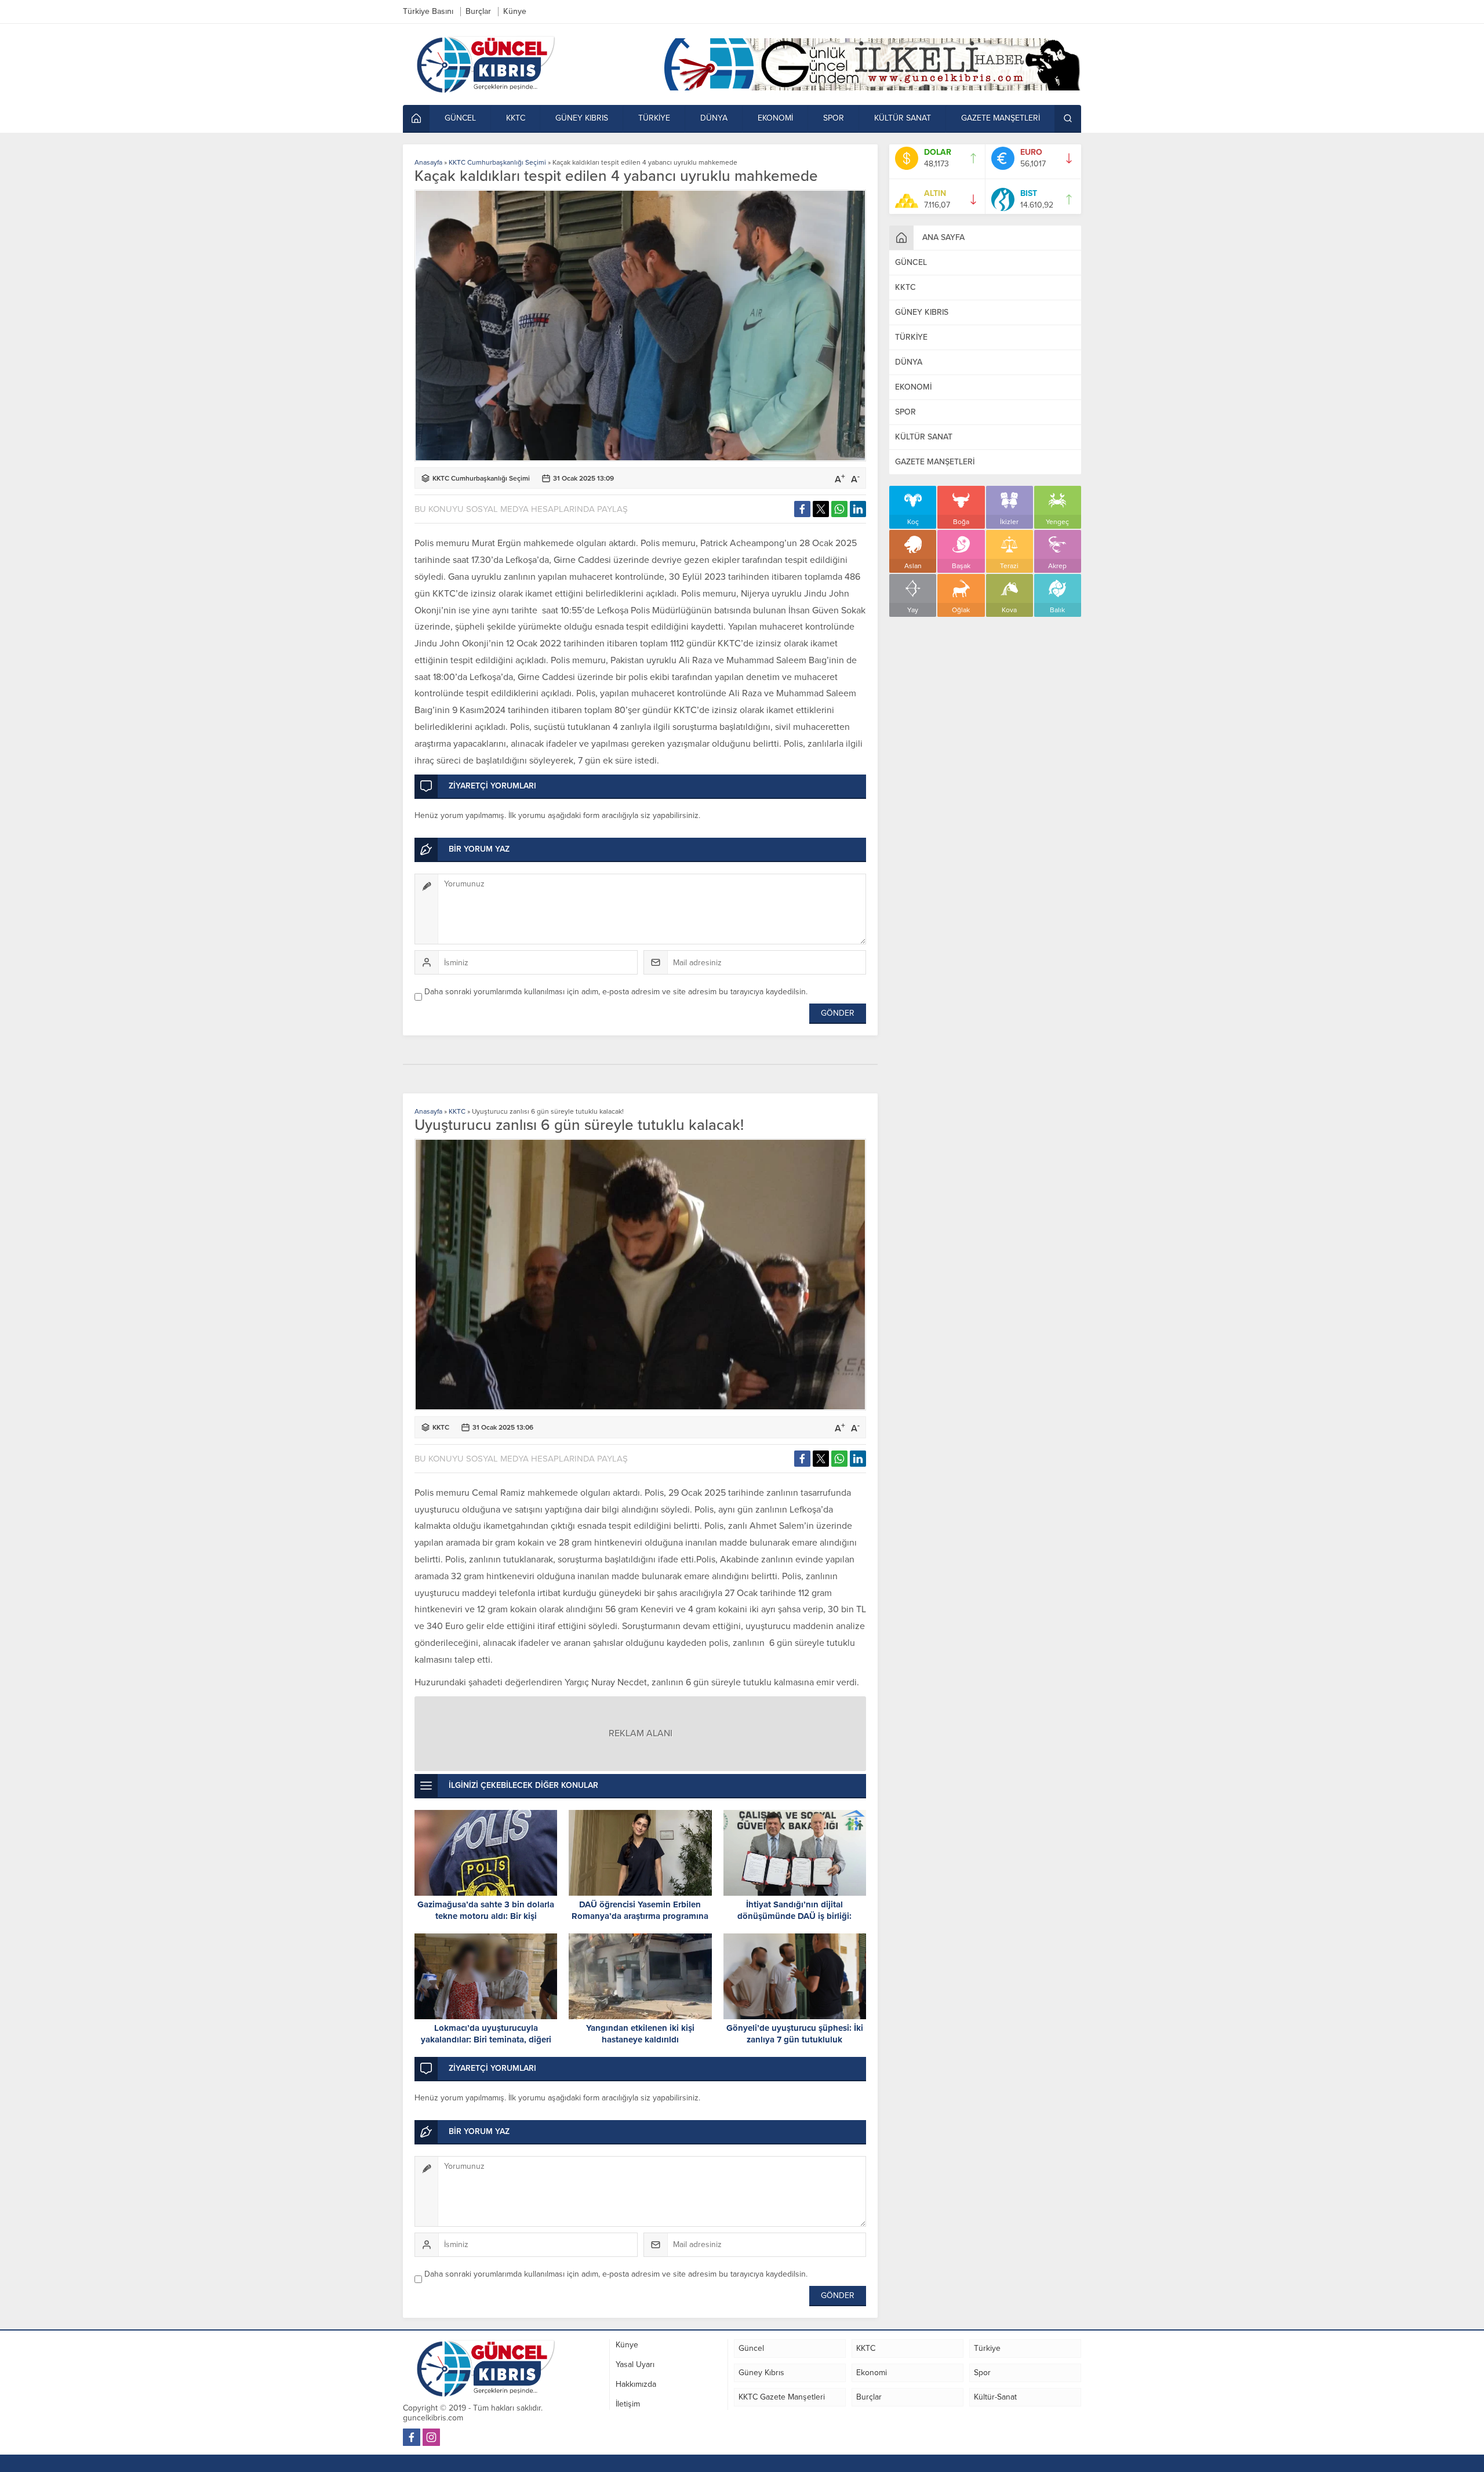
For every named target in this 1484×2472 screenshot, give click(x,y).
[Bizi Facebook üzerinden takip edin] (412, 2437)
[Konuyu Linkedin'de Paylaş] (858, 509)
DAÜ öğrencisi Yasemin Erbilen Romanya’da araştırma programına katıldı (640, 1916)
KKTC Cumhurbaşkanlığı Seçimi (497, 162)
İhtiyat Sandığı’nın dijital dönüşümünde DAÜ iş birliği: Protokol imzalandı (794, 1916)
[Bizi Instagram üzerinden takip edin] (431, 2437)
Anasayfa (428, 162)
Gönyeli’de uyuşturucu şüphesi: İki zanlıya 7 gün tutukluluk (795, 2034)
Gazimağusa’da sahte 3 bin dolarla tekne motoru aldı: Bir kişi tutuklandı (486, 1916)
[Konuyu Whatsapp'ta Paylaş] (839, 509)
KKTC (457, 1111)
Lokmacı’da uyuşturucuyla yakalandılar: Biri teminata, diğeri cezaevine (486, 2040)
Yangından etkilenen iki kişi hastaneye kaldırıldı (640, 2034)
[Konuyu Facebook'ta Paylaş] (802, 509)
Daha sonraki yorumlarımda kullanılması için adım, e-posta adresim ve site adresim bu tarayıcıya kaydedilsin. (616, 992)
